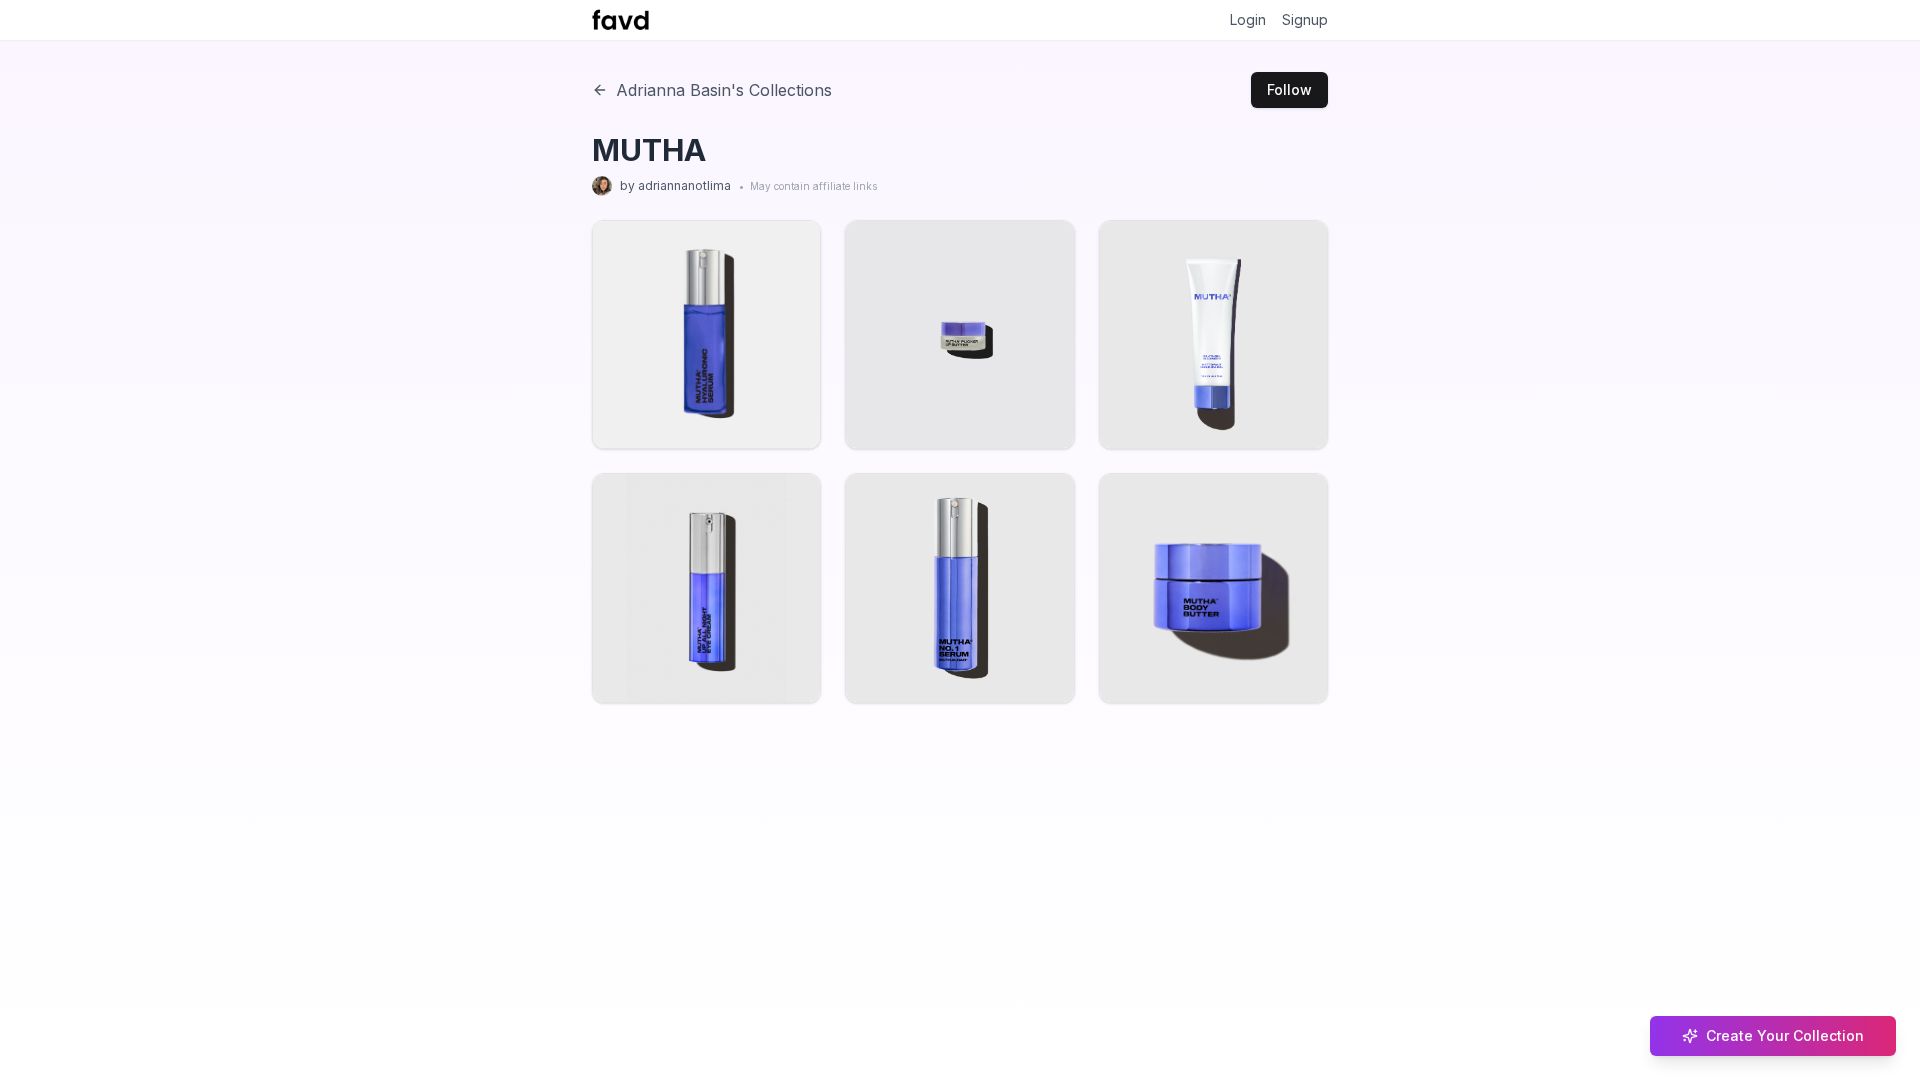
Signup (1305, 19)
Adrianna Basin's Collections (724, 90)
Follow (1289, 89)
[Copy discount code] (769, 366)
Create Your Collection (1785, 1035)
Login (1248, 19)
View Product (699, 398)
